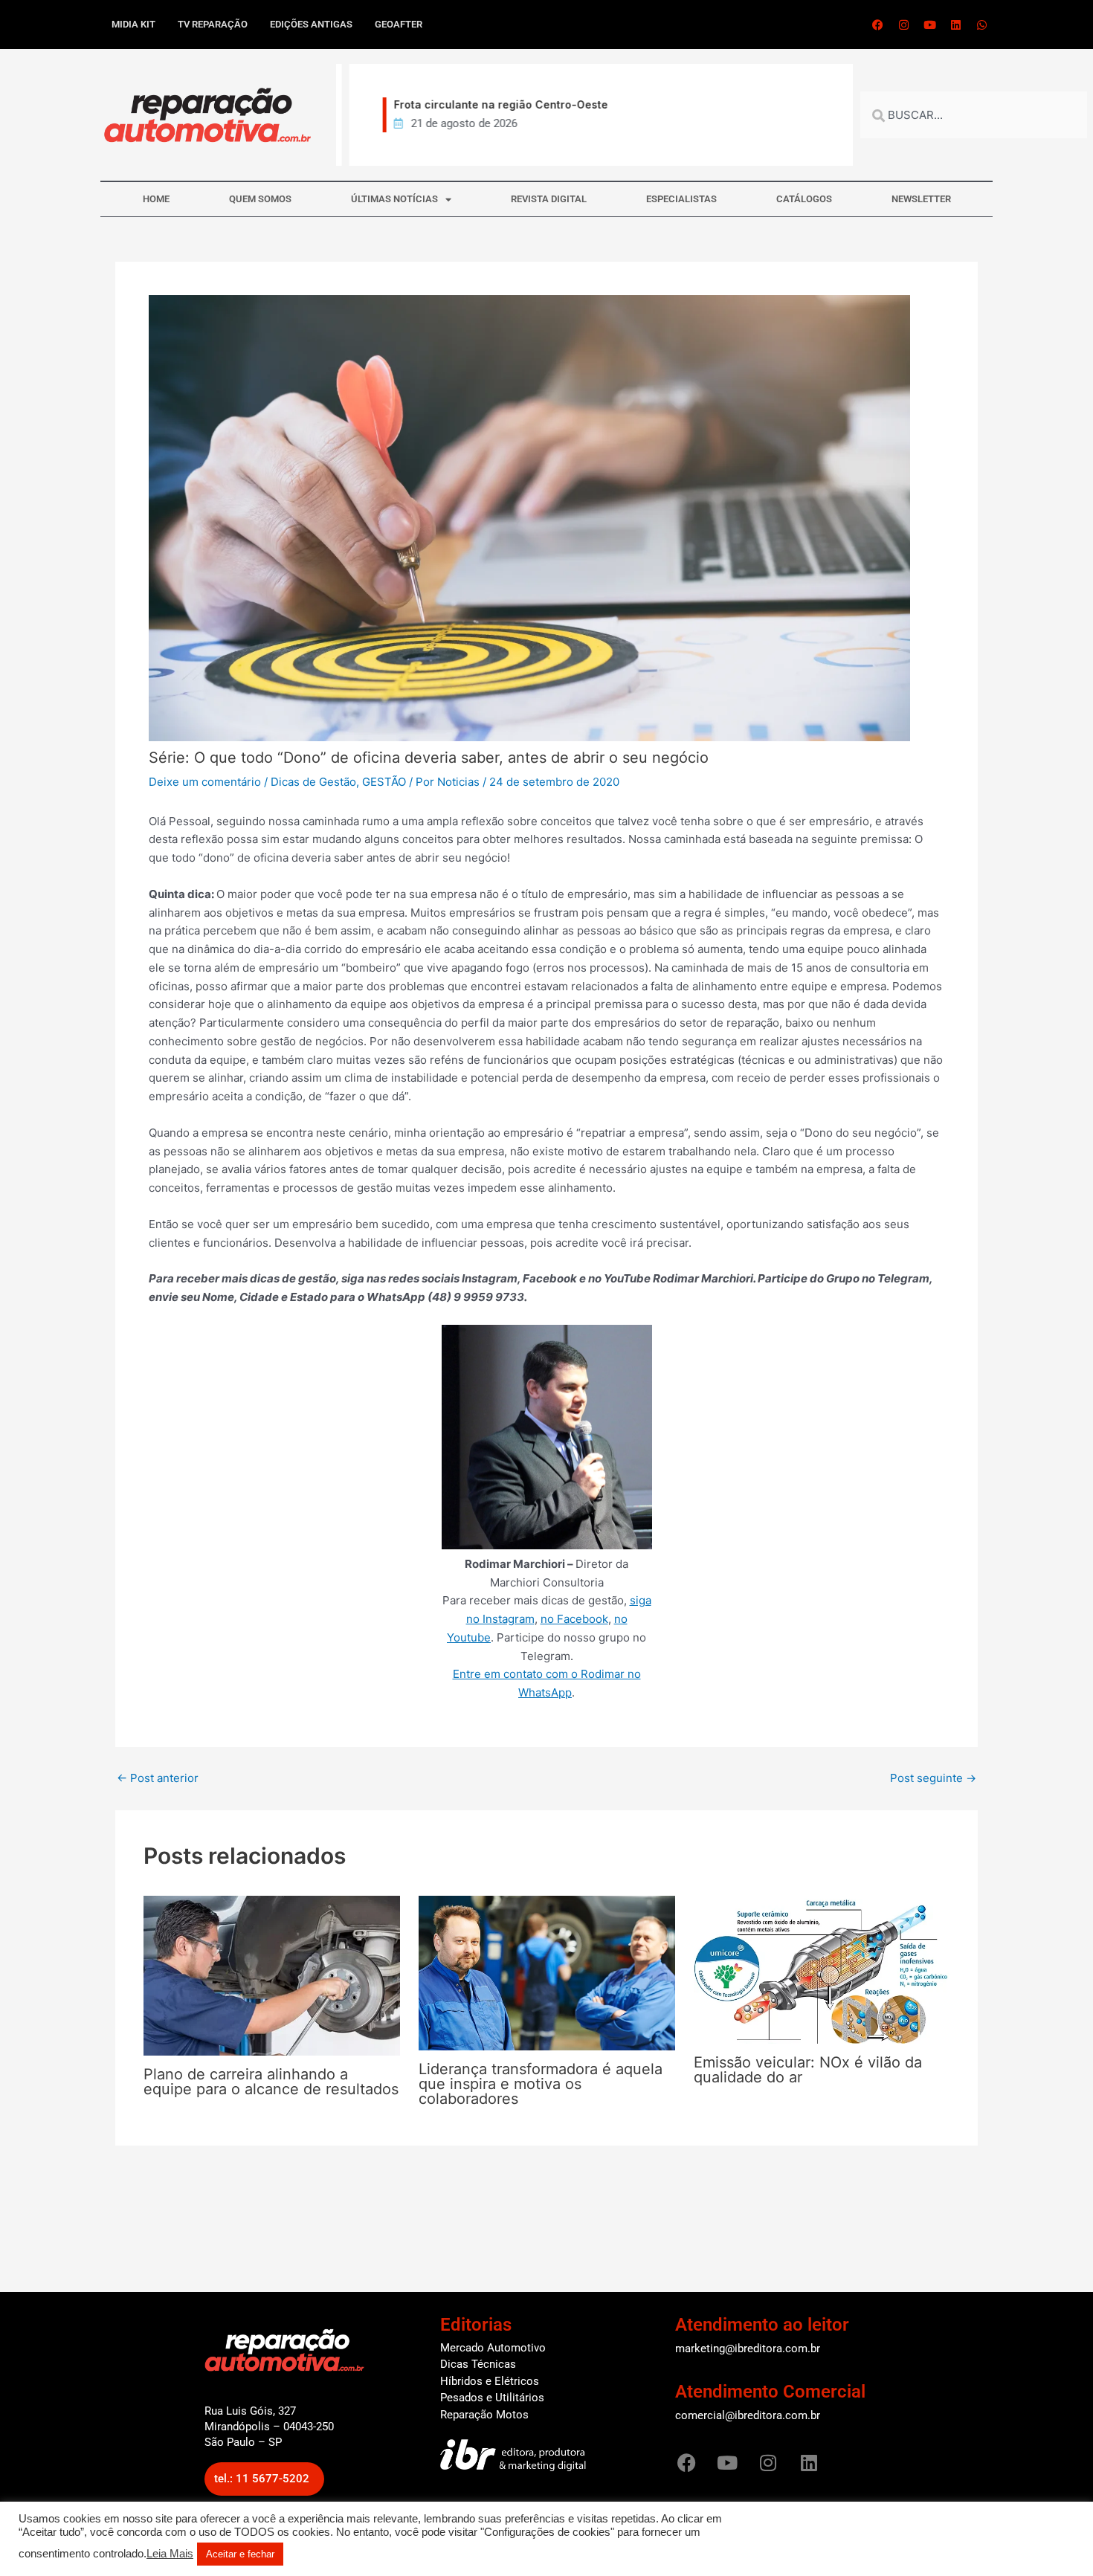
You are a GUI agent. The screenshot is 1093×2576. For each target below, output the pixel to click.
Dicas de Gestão (313, 782)
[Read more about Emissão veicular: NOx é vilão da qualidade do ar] (822, 1969)
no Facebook (574, 1619)
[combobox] (974, 115)
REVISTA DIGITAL (549, 199)
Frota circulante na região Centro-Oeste (488, 104)
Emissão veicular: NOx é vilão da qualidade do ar (808, 2070)
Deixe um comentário (205, 782)
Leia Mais (170, 2554)
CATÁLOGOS (804, 199)
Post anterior (158, 1778)
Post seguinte (933, 1778)
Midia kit (133, 24)
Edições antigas (311, 24)
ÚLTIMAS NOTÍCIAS (394, 199)
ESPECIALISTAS (681, 199)
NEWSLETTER (921, 199)
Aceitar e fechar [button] (240, 2554)
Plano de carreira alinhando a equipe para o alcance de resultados (271, 2082)
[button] (264, 2479)
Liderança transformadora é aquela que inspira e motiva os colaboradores (541, 2084)
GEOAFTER (399, 24)
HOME (156, 199)
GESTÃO (384, 782)
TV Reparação (213, 24)
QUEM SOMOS (260, 199)
